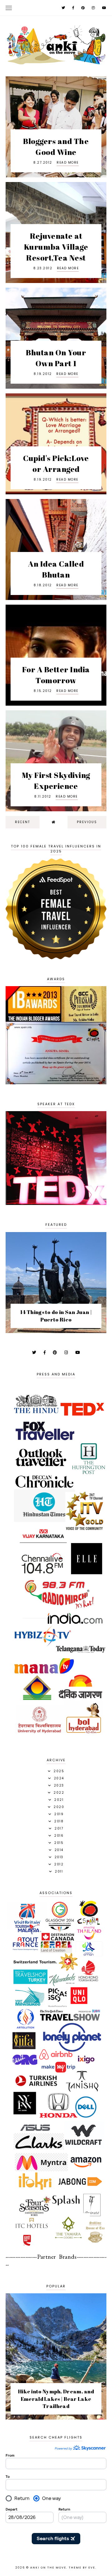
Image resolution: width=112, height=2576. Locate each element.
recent (23, 822)
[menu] (9, 8)
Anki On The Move (48, 2568)
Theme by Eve (82, 2568)
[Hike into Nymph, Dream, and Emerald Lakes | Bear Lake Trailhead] (56, 2417)
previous (87, 822)
